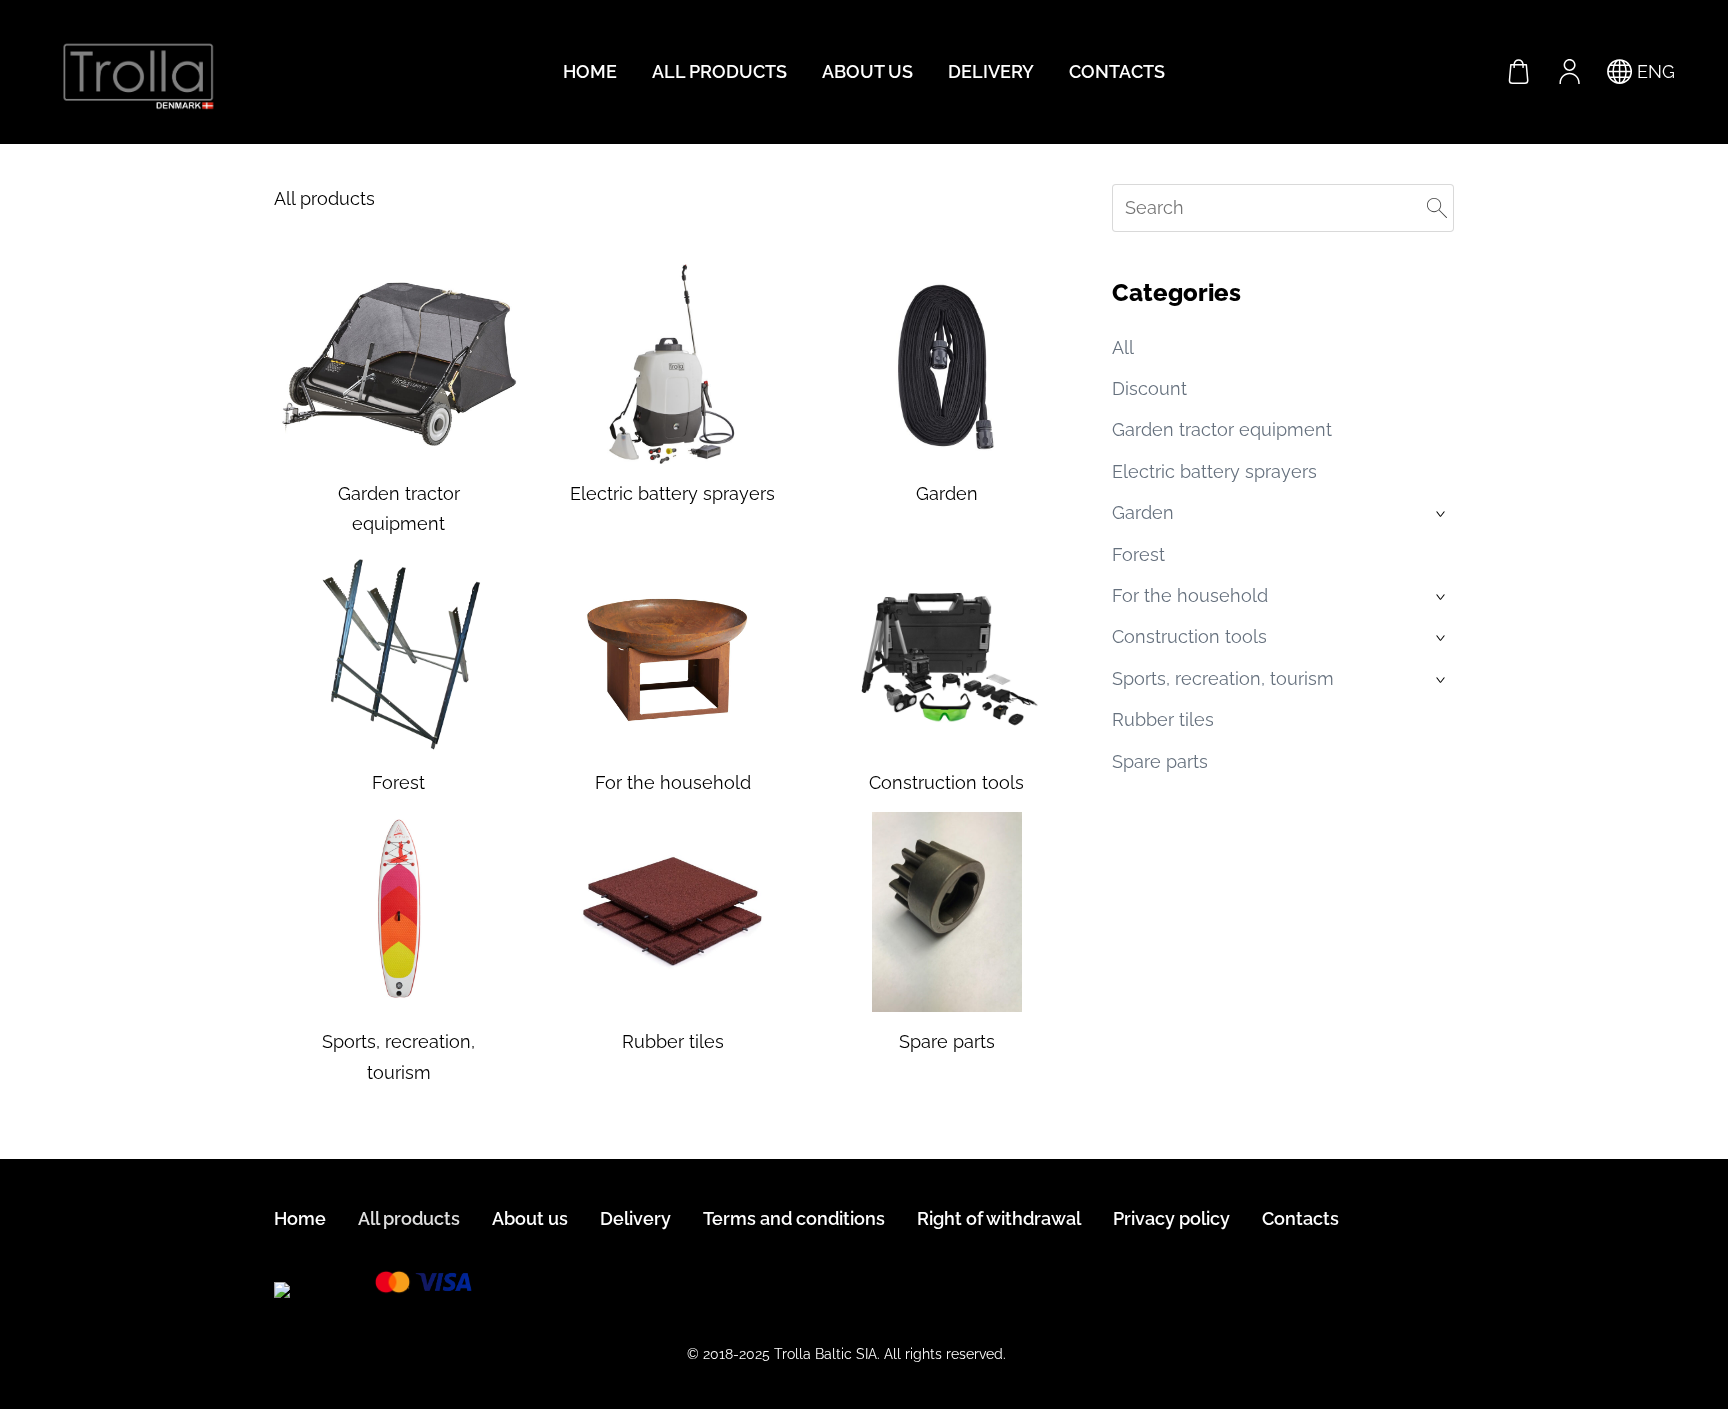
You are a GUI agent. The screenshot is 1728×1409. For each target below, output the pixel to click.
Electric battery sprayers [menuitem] (1214, 471)
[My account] (1569, 72)
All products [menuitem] (719, 71)
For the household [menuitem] (1190, 595)
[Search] (1437, 208)
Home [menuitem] (590, 71)
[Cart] (1519, 72)
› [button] (1442, 514)
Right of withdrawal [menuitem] (999, 1218)
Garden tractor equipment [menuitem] (1222, 429)
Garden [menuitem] (1143, 512)
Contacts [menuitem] (1117, 71)
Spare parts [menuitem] (1160, 761)
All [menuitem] (1123, 347)
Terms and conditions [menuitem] (794, 1218)
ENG (1653, 71)
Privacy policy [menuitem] (1171, 1218)
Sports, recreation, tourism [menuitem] (1223, 678)
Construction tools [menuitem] (1189, 636)
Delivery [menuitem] (991, 71)
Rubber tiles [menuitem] (1163, 719)
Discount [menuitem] (1149, 388)
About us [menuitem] (867, 71)
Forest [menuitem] (1138, 554)
